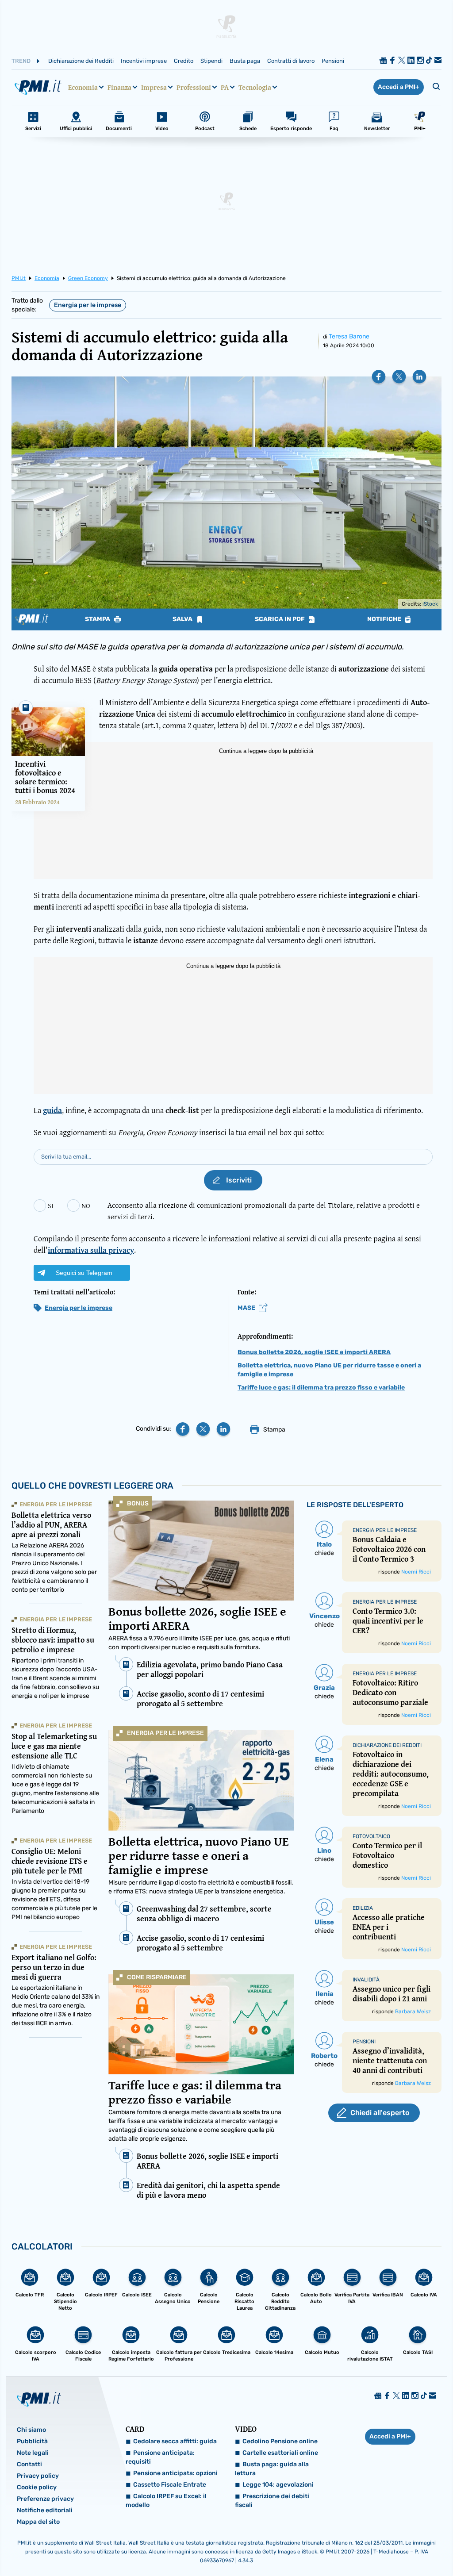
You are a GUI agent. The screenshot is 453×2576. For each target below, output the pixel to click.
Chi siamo (31, 2430)
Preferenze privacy (45, 2499)
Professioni (194, 87)
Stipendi (211, 61)
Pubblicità (32, 2441)
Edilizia (363, 1908)
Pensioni (333, 61)
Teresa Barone (349, 336)
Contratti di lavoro (291, 61)
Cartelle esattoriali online (280, 2453)
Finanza (119, 87)
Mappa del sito (38, 2522)
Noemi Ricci (416, 1572)
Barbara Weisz (413, 2012)
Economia (83, 87)
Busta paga (245, 61)
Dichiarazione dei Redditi (81, 61)
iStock (430, 604)
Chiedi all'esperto (380, 2113)
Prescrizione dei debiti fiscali (272, 2501)
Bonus (138, 1503)
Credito (184, 61)
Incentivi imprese (144, 61)
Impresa (154, 87)
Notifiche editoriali (45, 2510)
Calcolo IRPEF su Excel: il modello (166, 2501)
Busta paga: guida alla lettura (272, 2469)
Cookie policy (37, 2487)
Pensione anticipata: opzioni (175, 2473)
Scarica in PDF (280, 619)
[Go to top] (385, 2547)
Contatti (29, 2464)
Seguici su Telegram (84, 1273)
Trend (21, 61)
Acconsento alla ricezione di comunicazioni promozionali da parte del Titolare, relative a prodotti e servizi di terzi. (264, 1211)
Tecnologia (255, 87)
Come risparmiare (157, 1977)
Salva (183, 619)
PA (225, 87)
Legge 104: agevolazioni (278, 2485)
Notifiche (385, 619)
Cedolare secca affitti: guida (175, 2441)
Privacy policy (38, 2476)
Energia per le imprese (88, 305)
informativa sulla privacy (91, 1250)
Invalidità (366, 1980)
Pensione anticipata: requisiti (160, 2457)
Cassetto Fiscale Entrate (170, 2485)
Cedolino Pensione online (280, 2441)
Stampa (98, 619)
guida (52, 1110)
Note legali (33, 2453)
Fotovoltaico (371, 1836)
